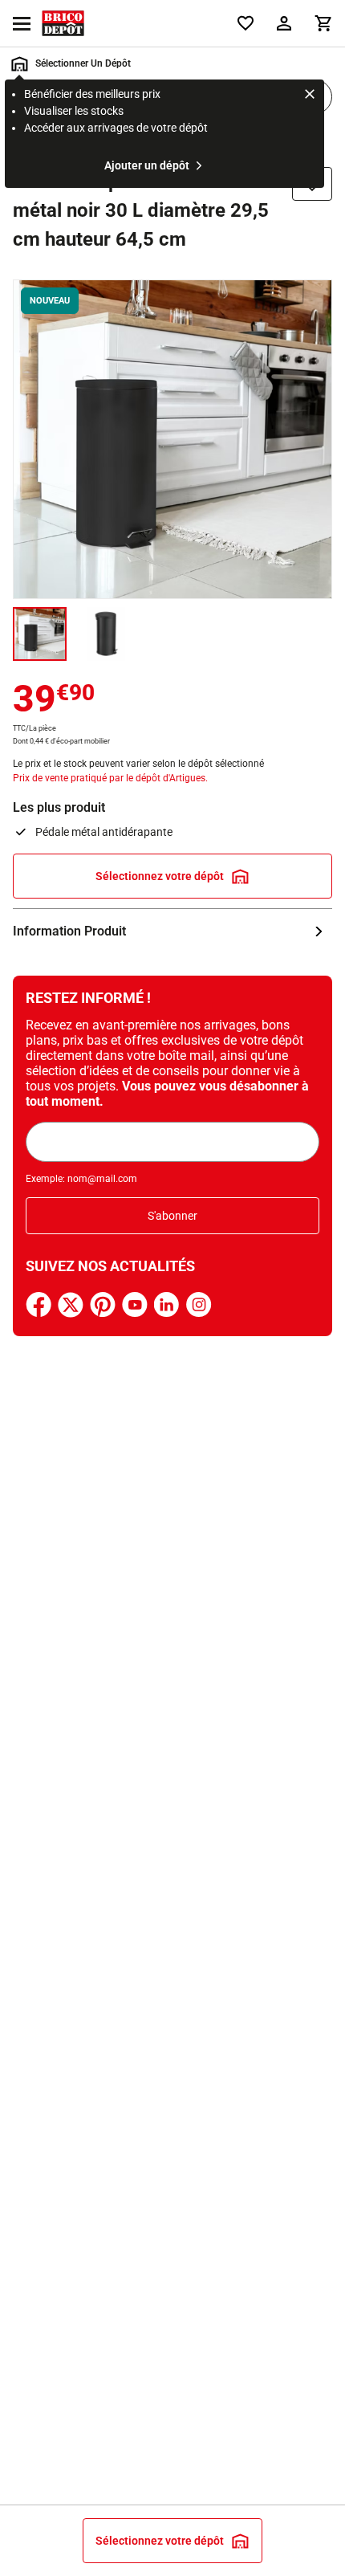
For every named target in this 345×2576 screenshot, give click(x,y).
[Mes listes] (246, 23)
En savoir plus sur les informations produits (172, 931)
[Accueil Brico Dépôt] (63, 23)
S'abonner (172, 1216)
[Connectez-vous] (284, 23)
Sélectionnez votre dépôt (160, 876)
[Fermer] (310, 96)
